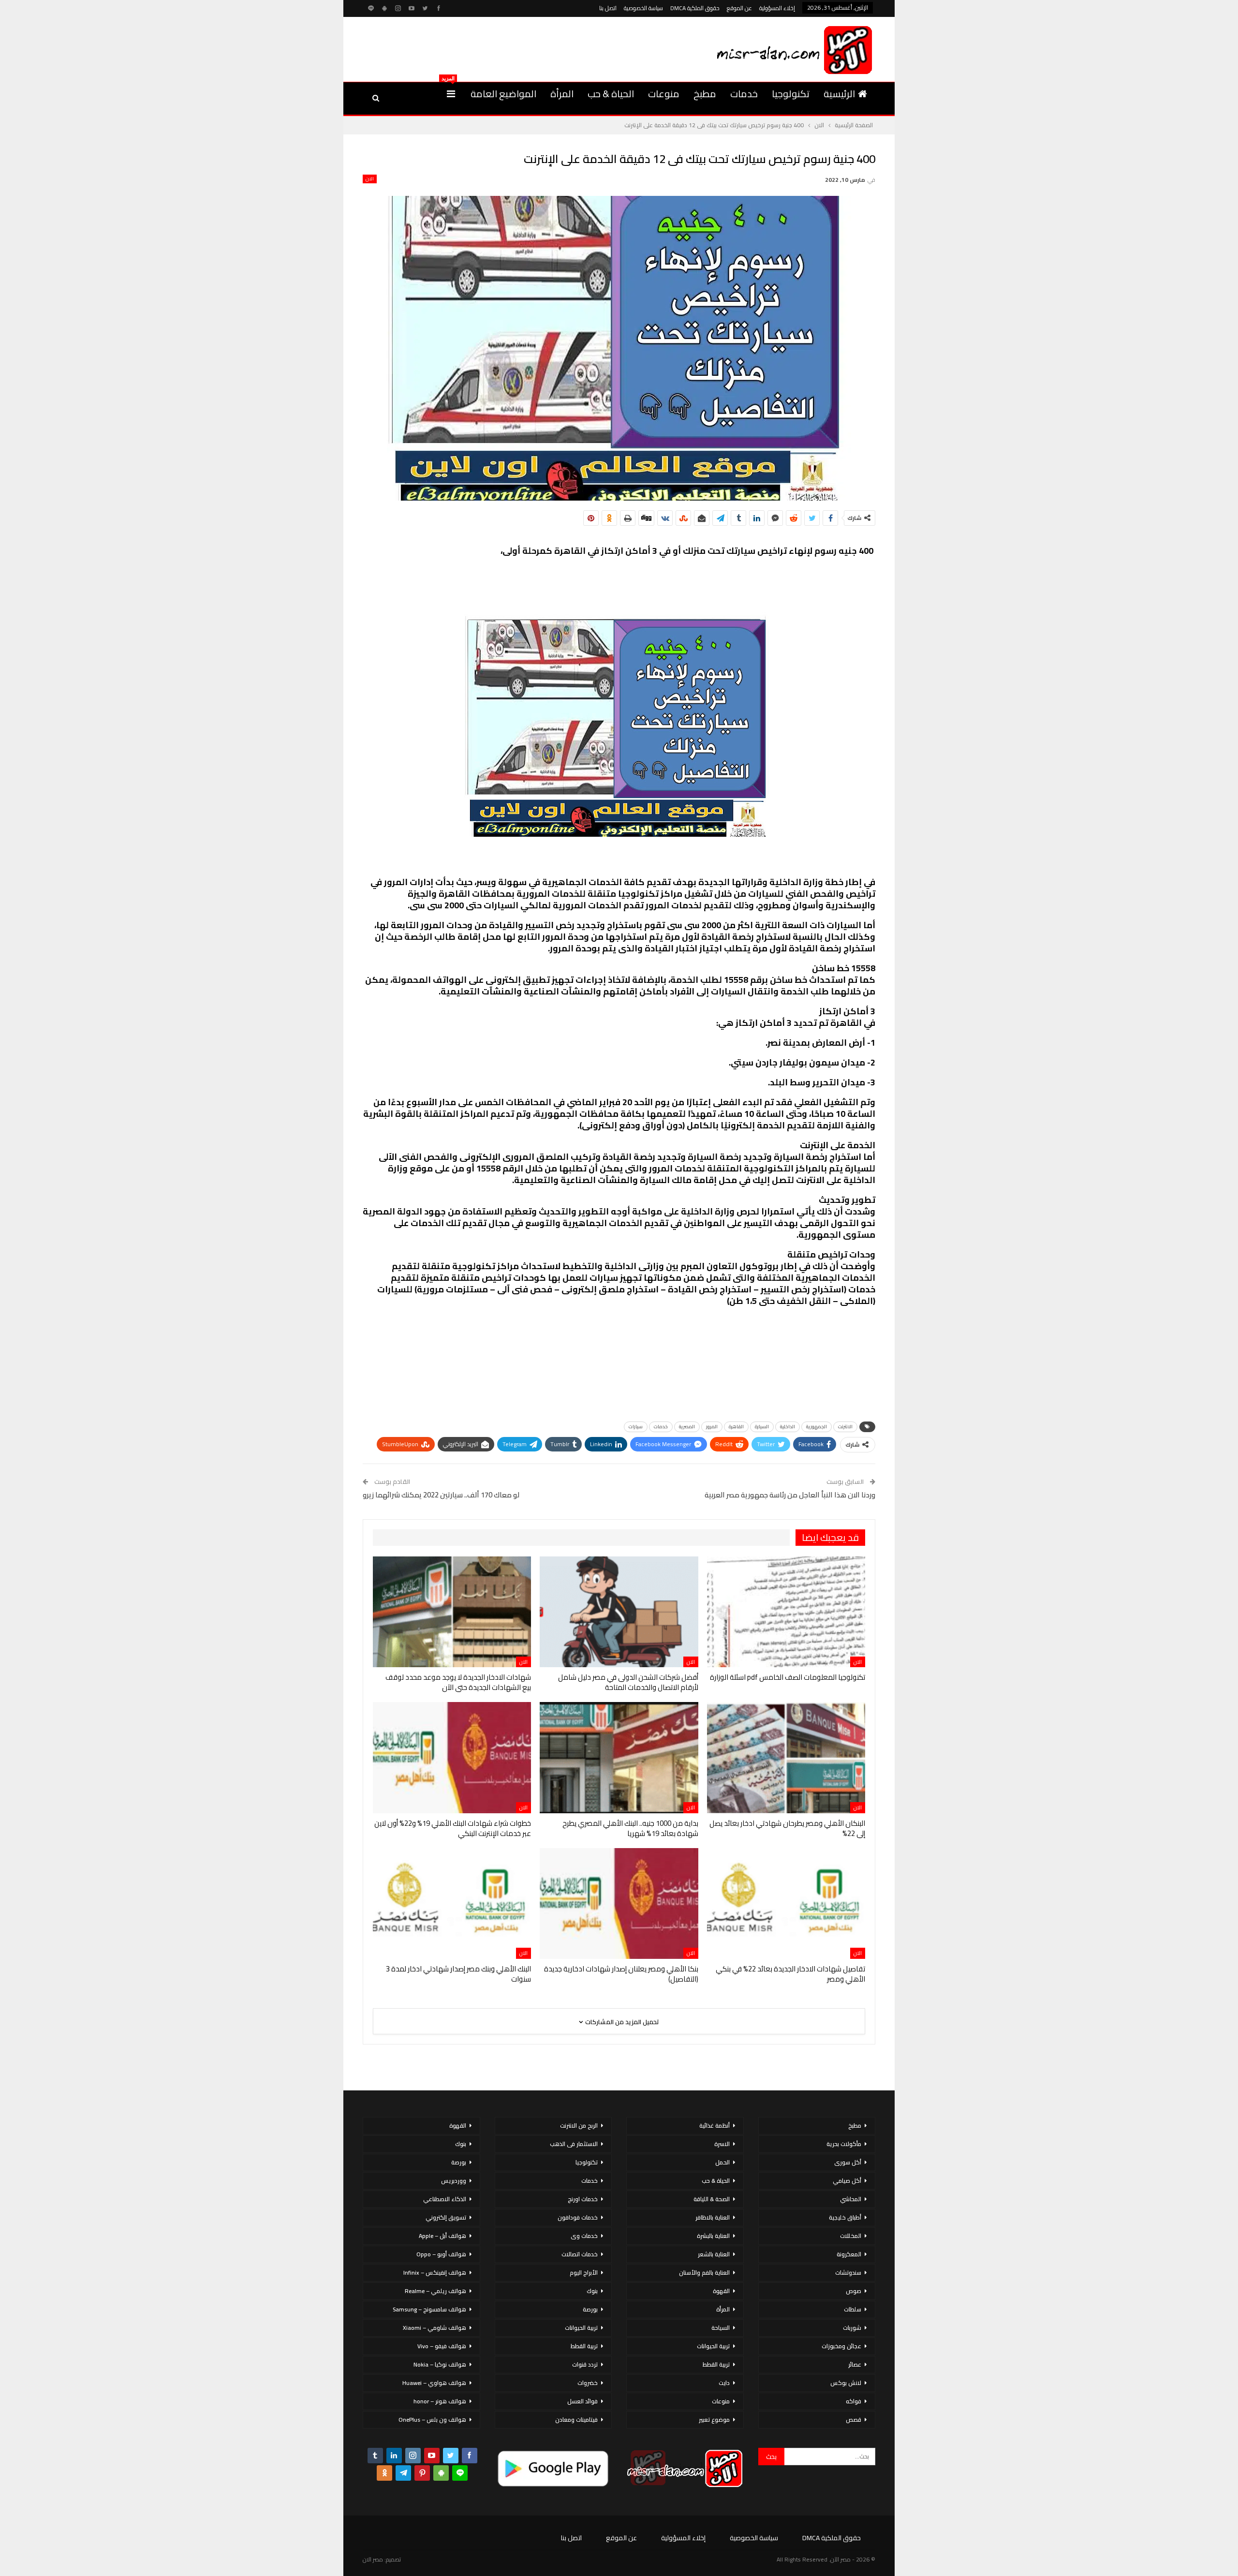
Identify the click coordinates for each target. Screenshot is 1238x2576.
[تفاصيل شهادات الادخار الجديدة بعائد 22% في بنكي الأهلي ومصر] (786, 1903)
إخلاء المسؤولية (777, 8)
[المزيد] (451, 94)
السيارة (762, 1427)
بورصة (590, 2309)
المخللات (851, 2236)
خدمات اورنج (583, 2199)
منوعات (664, 94)
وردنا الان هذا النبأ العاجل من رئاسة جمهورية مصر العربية (790, 1495)
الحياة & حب (611, 94)
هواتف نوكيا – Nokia (440, 2364)
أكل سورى (848, 2162)
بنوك (592, 2291)
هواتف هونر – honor (440, 2401)
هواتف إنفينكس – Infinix (435, 2273)
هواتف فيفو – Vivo (442, 2346)
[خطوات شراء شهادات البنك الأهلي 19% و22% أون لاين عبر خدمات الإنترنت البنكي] (452, 1757)
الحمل (722, 2162)
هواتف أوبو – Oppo (441, 2254)
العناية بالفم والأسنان (704, 2273)
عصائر (855, 2364)
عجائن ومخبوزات (841, 2346)
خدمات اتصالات (580, 2254)
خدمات (744, 94)
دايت (724, 2383)
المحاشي (851, 2199)
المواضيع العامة (503, 94)
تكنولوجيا (791, 94)
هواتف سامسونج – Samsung (429, 2309)
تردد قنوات (585, 2364)
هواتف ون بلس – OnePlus (432, 2420)
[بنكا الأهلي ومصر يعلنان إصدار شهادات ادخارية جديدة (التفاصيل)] (619, 1903)
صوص (854, 2291)
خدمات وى (584, 2236)
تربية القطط (716, 2364)
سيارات (636, 1427)
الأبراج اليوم (584, 2273)
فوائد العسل (582, 2401)
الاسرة (722, 2144)
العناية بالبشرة (713, 2236)
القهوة (721, 2291)
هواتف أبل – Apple (442, 2236)
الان (370, 179)
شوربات (852, 2328)
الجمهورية (817, 1427)
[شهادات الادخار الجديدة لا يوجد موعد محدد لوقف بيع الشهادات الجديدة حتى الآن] (452, 1612)
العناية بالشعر (714, 2254)
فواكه (854, 2401)
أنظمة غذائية (715, 2125)
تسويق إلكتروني (446, 2217)
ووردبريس (454, 2181)
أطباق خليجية (845, 2217)
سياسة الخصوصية (643, 8)
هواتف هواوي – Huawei (434, 2383)
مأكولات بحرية (844, 2144)
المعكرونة (849, 2254)
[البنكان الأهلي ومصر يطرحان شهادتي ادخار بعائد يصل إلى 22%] (786, 1757)
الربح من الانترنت (579, 2125)
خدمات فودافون (578, 2217)
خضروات (588, 2383)
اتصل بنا (608, 8)
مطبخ (705, 94)
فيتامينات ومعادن (576, 2420)
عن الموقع (739, 8)
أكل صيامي (847, 2181)
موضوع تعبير (714, 2420)
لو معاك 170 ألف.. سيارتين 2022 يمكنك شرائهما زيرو (441, 1495)
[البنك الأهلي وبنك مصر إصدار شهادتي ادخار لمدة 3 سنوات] (452, 1903)
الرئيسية (839, 94)
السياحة (721, 2328)
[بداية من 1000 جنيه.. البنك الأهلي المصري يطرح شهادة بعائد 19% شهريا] (619, 1757)
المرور (712, 1427)
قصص (854, 2420)
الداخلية (788, 1427)
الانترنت (845, 1427)
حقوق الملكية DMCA (695, 8)
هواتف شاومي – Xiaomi (435, 2328)
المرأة (562, 94)
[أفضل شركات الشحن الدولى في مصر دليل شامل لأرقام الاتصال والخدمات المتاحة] (619, 1612)
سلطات (853, 2309)
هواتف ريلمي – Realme (435, 2291)
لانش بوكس (846, 2383)
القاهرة (736, 1427)
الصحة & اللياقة (712, 2199)
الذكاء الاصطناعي (445, 2199)
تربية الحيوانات (713, 2346)
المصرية (687, 1427)
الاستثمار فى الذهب (574, 2144)
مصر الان (373, 2559)
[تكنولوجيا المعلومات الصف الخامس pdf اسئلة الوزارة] (786, 1612)
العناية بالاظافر (713, 2217)
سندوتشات (848, 2273)
